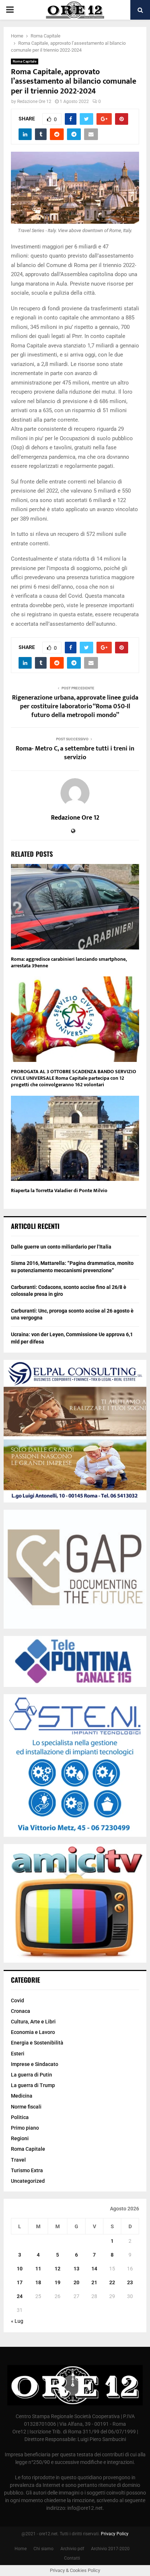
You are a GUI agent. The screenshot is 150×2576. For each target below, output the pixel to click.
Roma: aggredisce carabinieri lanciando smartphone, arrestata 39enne (69, 962)
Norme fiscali (26, 2107)
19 (58, 2282)
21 (94, 2282)
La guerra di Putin (31, 2075)
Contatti (72, 2558)
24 (20, 2296)
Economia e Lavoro (33, 2032)
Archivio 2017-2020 (110, 2549)
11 (38, 2269)
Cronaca (21, 2011)
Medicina (22, 2096)
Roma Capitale (25, 61)
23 (130, 2282)
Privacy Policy (115, 2534)
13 (76, 2269)
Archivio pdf (72, 2549)
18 (38, 2282)
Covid (17, 2000)
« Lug (17, 2321)
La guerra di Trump (33, 2085)
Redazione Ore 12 (34, 101)
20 (76, 2282)
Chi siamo (44, 2549)
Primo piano (25, 2128)
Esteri (18, 2054)
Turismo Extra (27, 2170)
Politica (20, 2117)
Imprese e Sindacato (35, 2064)
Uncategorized (28, 2181)
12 (58, 2269)
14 (94, 2269)
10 (20, 2269)
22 (112, 2282)
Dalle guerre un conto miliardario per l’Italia (61, 1247)
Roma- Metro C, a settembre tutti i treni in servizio (75, 753)
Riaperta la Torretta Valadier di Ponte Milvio (59, 1191)
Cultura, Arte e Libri (33, 2022)
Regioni (20, 2138)
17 (20, 2282)
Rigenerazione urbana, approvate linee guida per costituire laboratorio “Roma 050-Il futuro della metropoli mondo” (75, 706)
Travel (18, 2160)
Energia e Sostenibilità (37, 2043)
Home (21, 2549)
